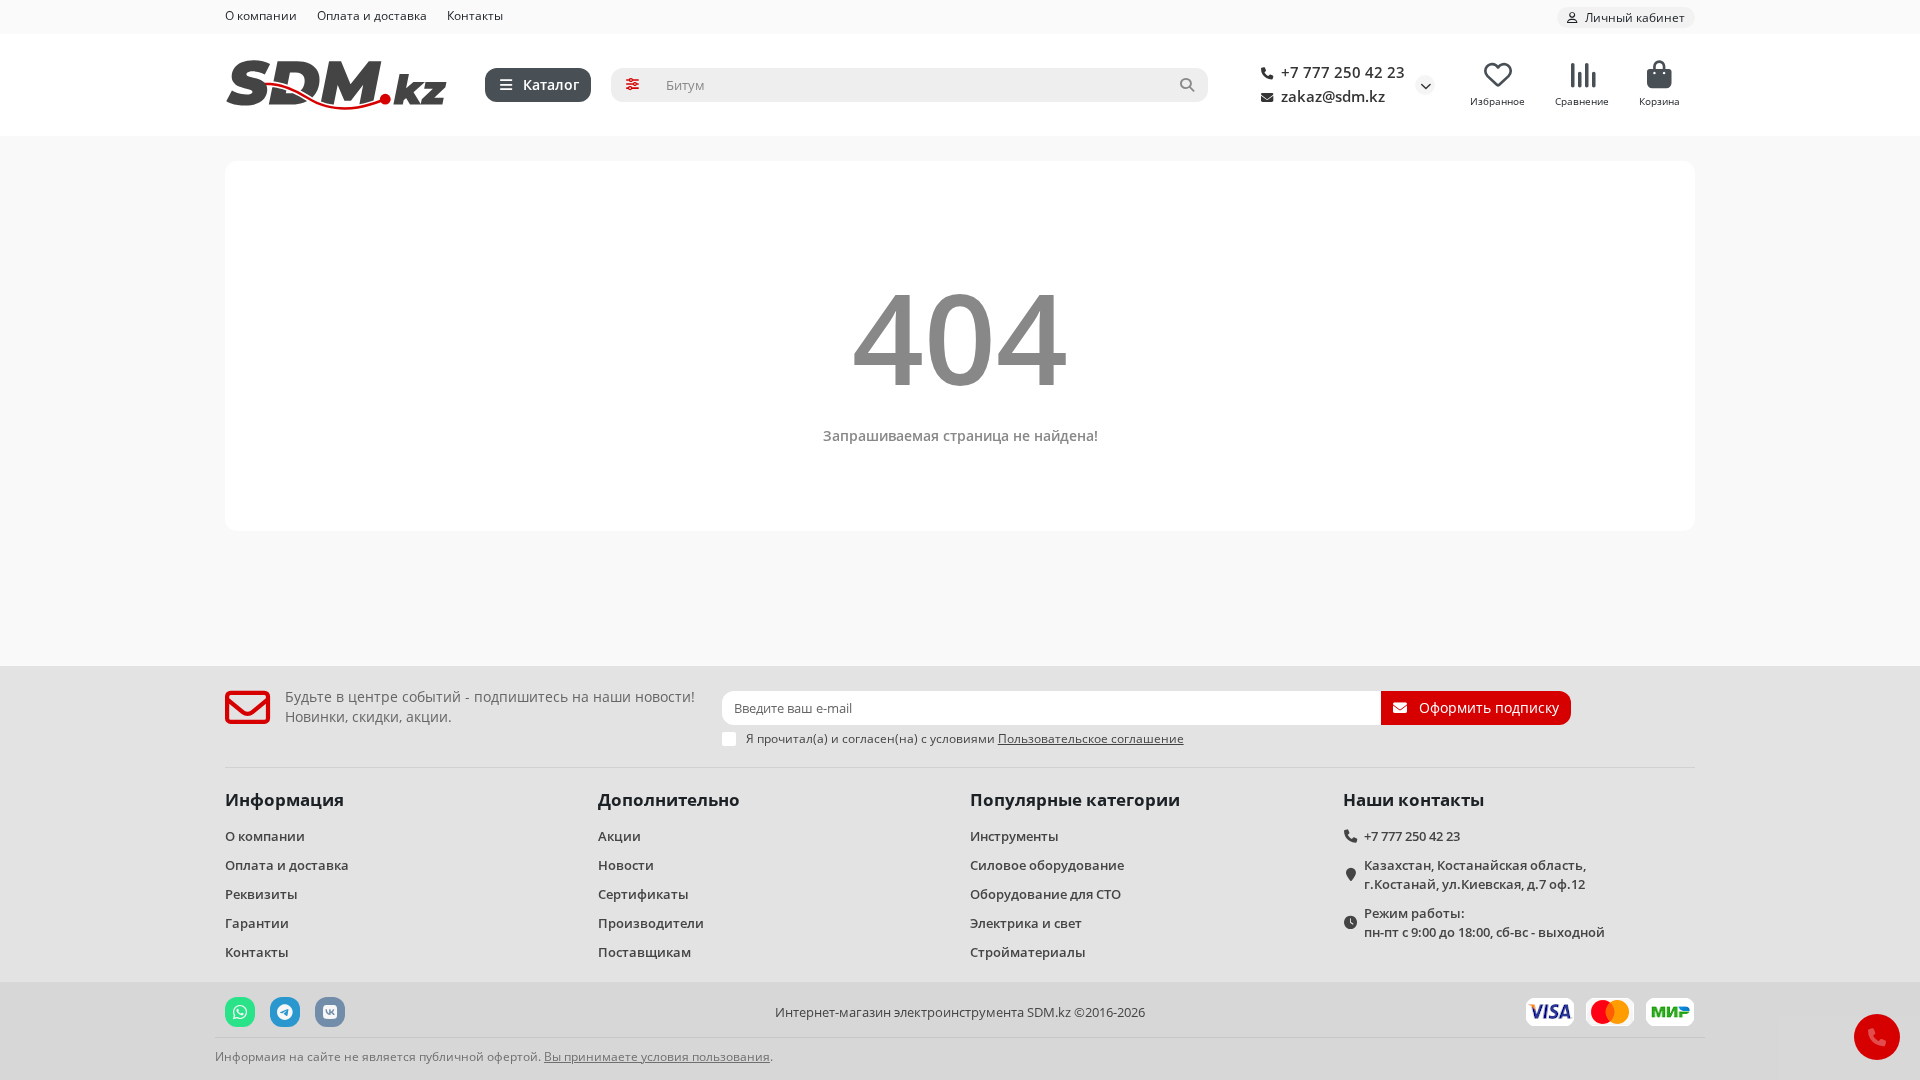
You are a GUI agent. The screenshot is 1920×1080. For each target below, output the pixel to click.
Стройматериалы (1028, 952)
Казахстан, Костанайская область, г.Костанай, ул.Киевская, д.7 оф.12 (1475, 874)
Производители (651, 923)
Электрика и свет (1026, 923)
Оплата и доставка (372, 15)
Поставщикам (644, 952)
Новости (626, 865)
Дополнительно (669, 799)
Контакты (475, 15)
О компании (261, 15)
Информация (284, 799)
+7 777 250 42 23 (1343, 72)
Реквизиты (261, 894)
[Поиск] (1187, 85)
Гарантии (257, 923)
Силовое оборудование (1047, 865)
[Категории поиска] (632, 85)
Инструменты (1014, 836)
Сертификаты (643, 894)
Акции (619, 836)
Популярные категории (1075, 799)
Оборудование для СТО (1045, 894)
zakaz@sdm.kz (1333, 96)
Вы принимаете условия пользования (657, 1056)
